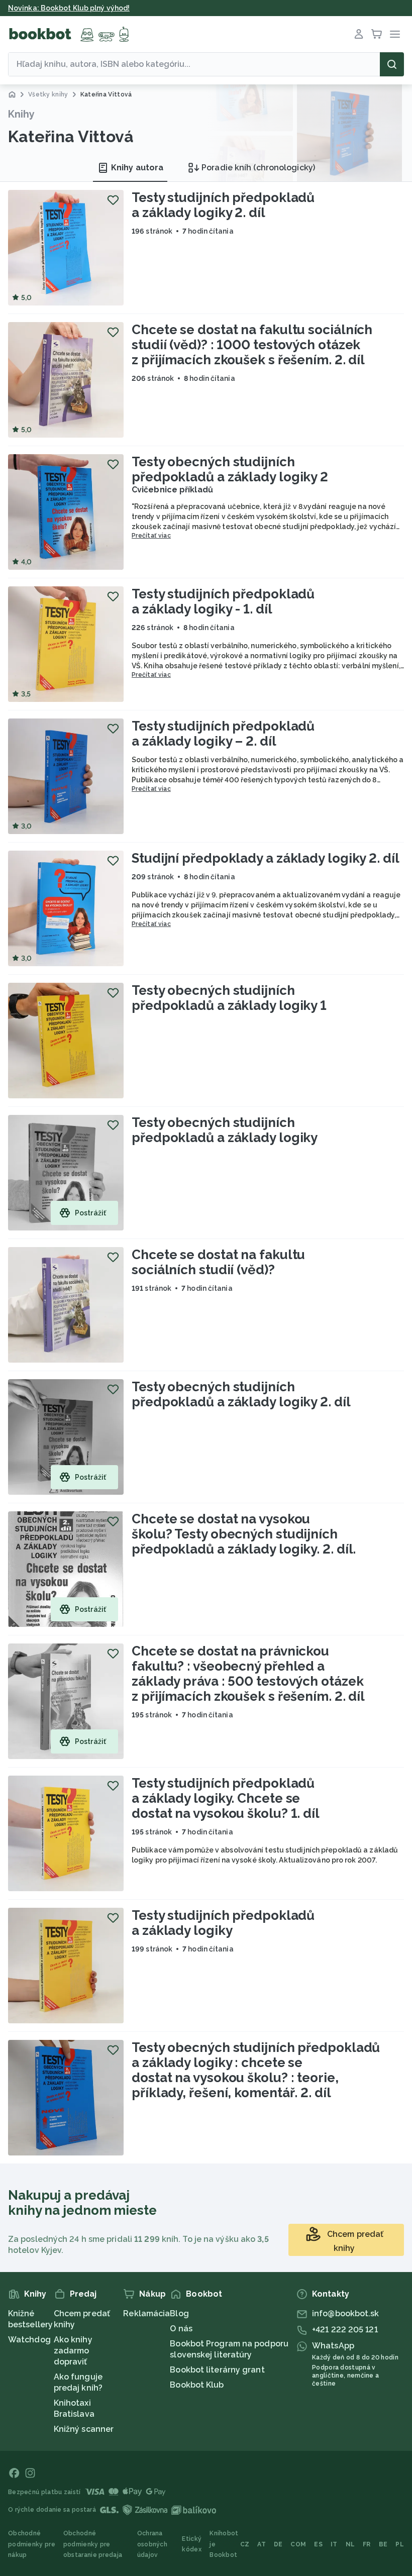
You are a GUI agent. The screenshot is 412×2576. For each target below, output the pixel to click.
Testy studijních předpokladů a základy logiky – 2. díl (223, 734)
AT (262, 2544)
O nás (181, 2329)
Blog (179, 2313)
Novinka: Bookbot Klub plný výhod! (69, 8)
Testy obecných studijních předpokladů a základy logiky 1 (229, 998)
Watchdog (29, 2340)
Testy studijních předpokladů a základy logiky (223, 1923)
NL (350, 2544)
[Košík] (377, 34)
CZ (245, 2544)
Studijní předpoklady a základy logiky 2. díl (266, 858)
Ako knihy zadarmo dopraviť (73, 2351)
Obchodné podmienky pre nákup (32, 2544)
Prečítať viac (151, 536)
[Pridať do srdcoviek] (113, 200)
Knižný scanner (84, 2429)
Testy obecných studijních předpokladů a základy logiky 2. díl (241, 1394)
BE (383, 2544)
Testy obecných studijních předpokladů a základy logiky (225, 1130)
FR (367, 2544)
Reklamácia (146, 2313)
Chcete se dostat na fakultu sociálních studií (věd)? (218, 1262)
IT (334, 2544)
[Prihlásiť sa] (359, 34)
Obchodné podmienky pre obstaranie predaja (93, 2544)
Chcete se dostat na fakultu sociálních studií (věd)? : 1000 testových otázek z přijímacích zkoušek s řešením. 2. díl (252, 345)
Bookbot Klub (197, 2385)
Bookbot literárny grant (217, 2370)
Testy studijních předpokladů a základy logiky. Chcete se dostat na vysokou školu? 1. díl (226, 1798)
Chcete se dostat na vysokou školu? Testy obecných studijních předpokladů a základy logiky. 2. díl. (244, 1534)
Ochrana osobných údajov (152, 2544)
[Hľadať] (392, 64)
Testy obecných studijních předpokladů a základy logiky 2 (230, 469)
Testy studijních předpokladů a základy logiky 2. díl (223, 205)
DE (278, 2544)
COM (298, 2544)
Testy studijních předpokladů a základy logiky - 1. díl (223, 601)
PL (400, 2544)
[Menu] (395, 34)
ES (318, 2544)
